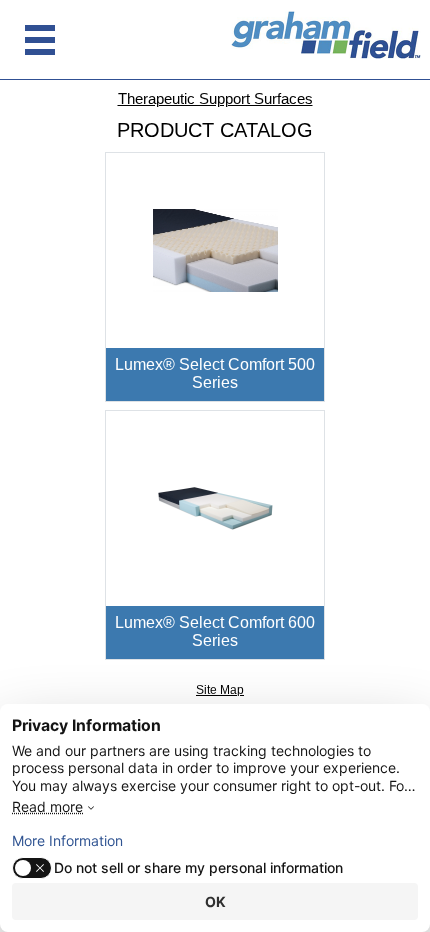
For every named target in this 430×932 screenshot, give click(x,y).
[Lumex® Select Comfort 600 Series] (215, 507)
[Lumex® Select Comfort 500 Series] (215, 249)
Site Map (220, 690)
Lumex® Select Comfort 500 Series (215, 374)
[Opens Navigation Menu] (40, 40)
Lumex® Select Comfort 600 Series (215, 632)
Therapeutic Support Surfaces (215, 98)
